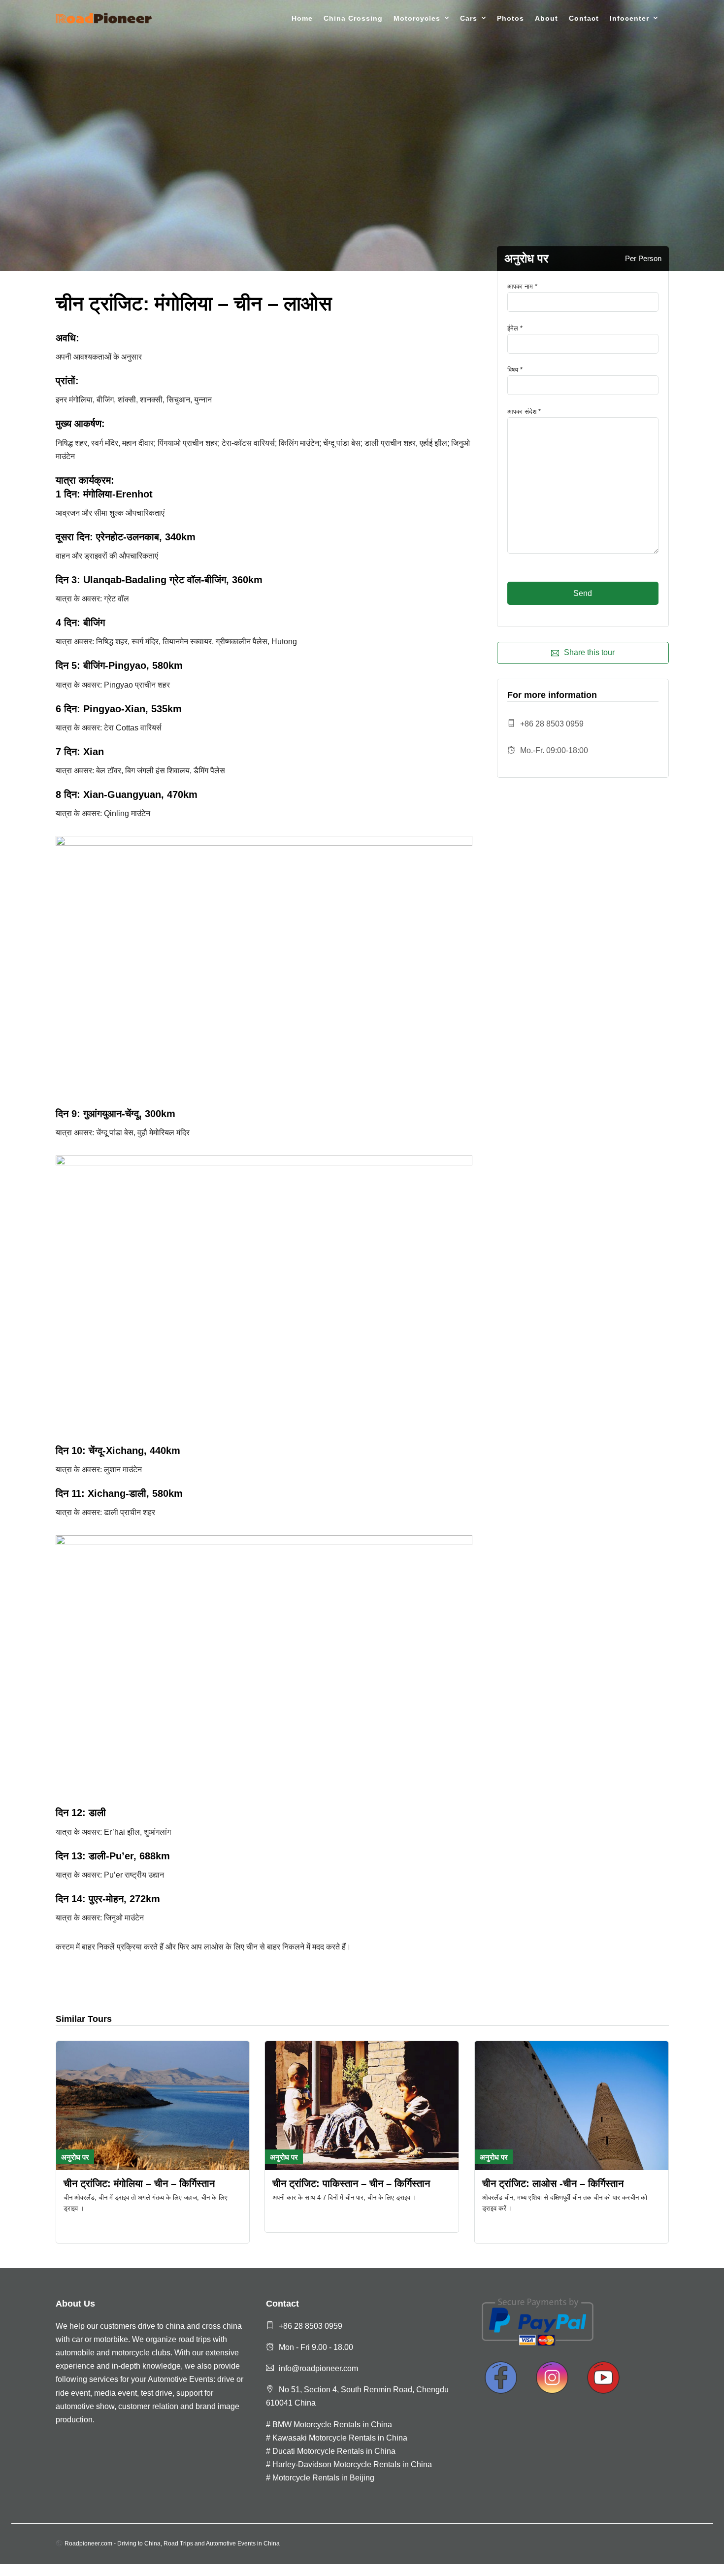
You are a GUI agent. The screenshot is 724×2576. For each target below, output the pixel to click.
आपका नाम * (522, 286)
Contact (584, 18)
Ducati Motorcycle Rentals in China (334, 2451)
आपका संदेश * (524, 412)
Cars (469, 18)
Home (302, 18)
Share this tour (589, 652)
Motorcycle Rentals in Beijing (323, 2478)
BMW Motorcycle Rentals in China (332, 2425)
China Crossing (353, 18)
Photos (510, 18)
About (546, 18)
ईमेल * (515, 328)
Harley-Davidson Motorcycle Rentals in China (352, 2464)
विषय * (515, 370)
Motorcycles (417, 18)
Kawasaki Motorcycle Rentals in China (340, 2438)
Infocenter (629, 18)
